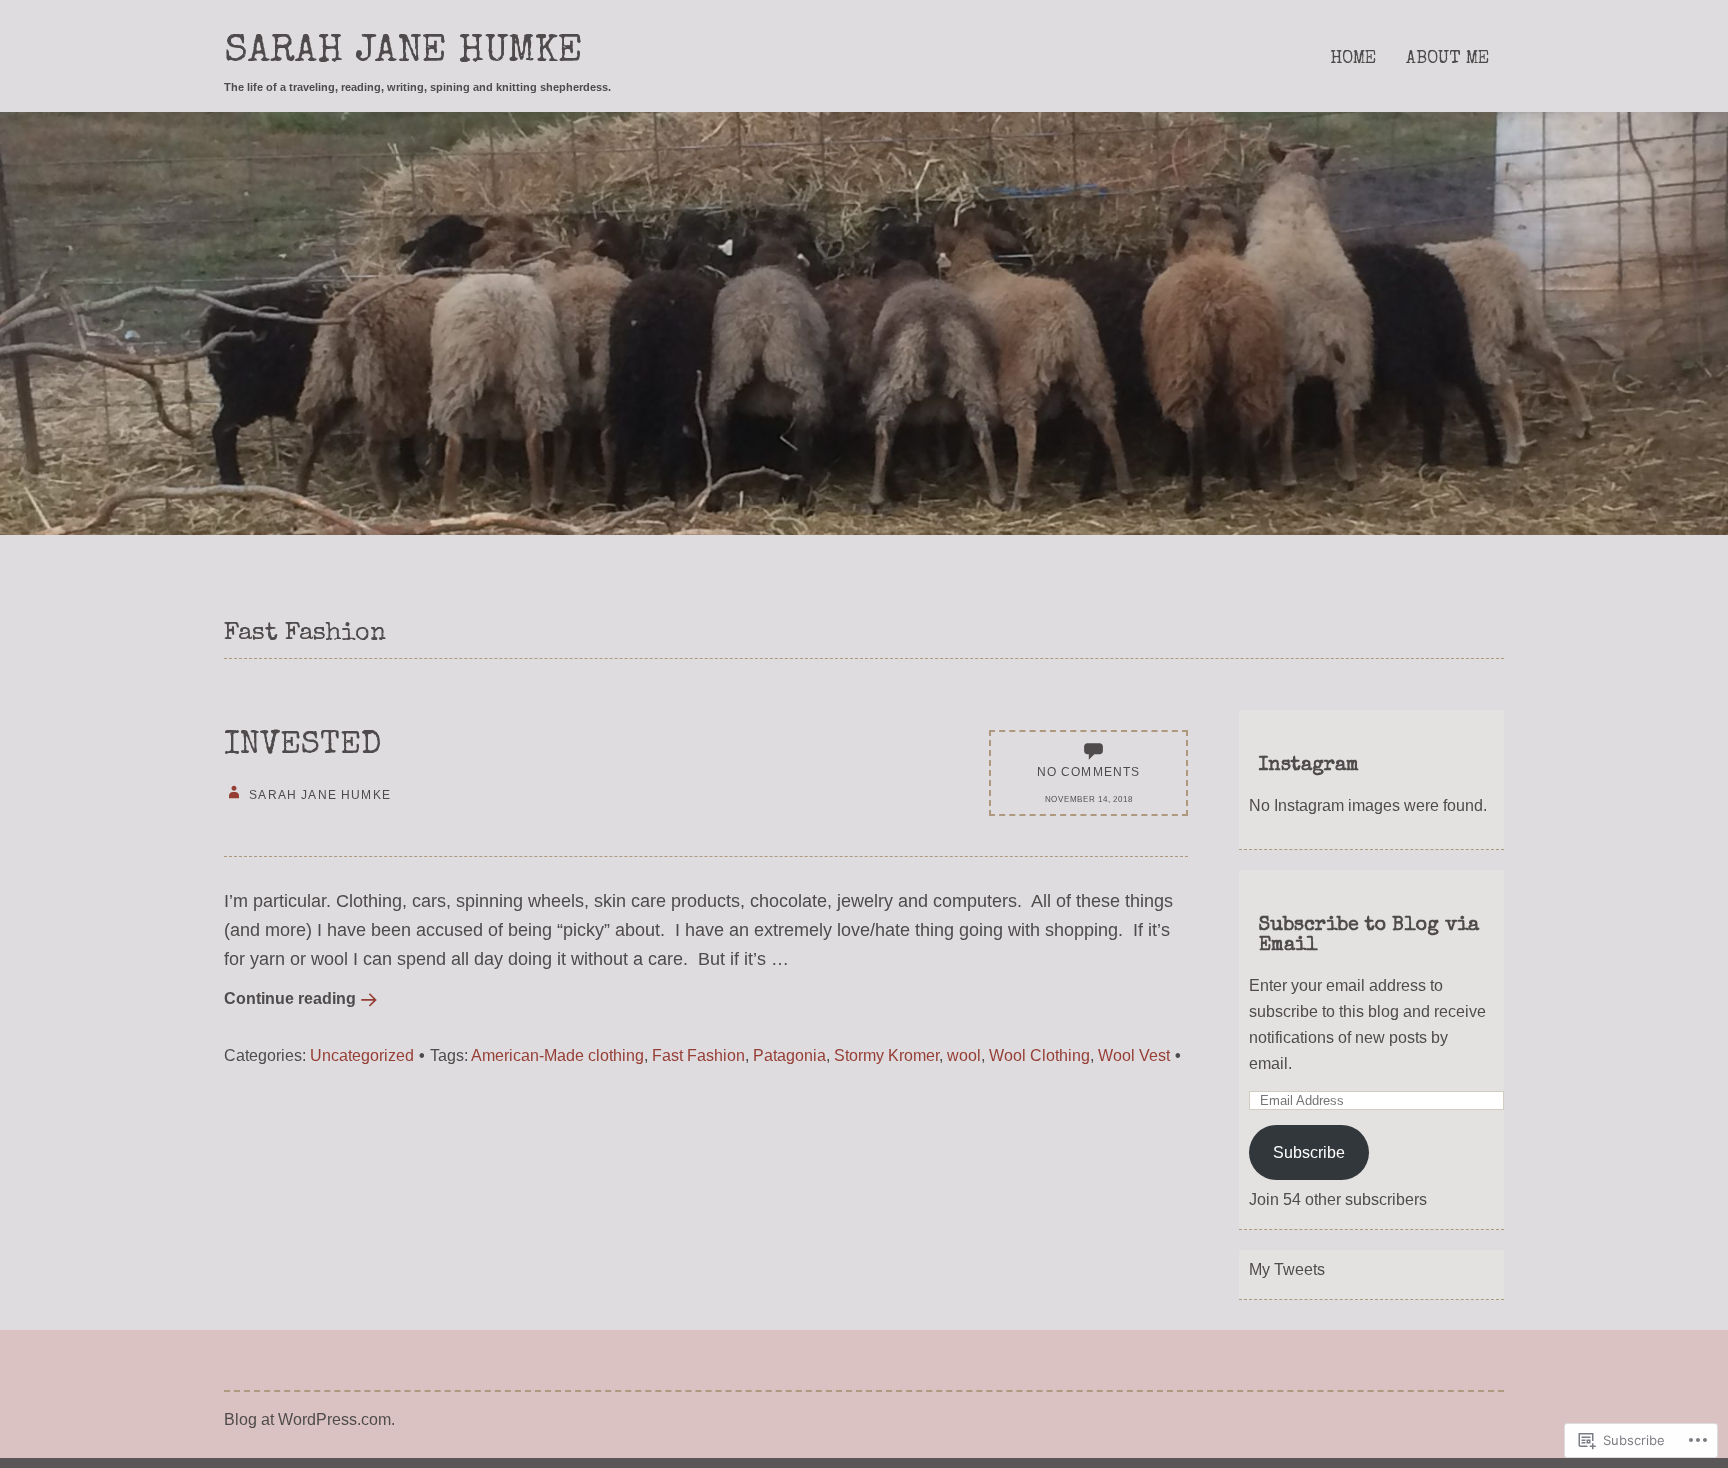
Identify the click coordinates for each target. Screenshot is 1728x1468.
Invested (302, 746)
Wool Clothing (1039, 1055)
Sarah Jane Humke (403, 53)
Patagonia (789, 1055)
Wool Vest (1134, 1055)
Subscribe (1309, 1152)
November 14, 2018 (1089, 799)
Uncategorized (362, 1055)
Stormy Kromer (886, 1055)
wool (964, 1055)
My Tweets (1287, 1269)
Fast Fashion (698, 1055)
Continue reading (290, 998)
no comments (1089, 771)
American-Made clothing (557, 1055)
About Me (1447, 59)
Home (1353, 59)
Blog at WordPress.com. (309, 1419)
